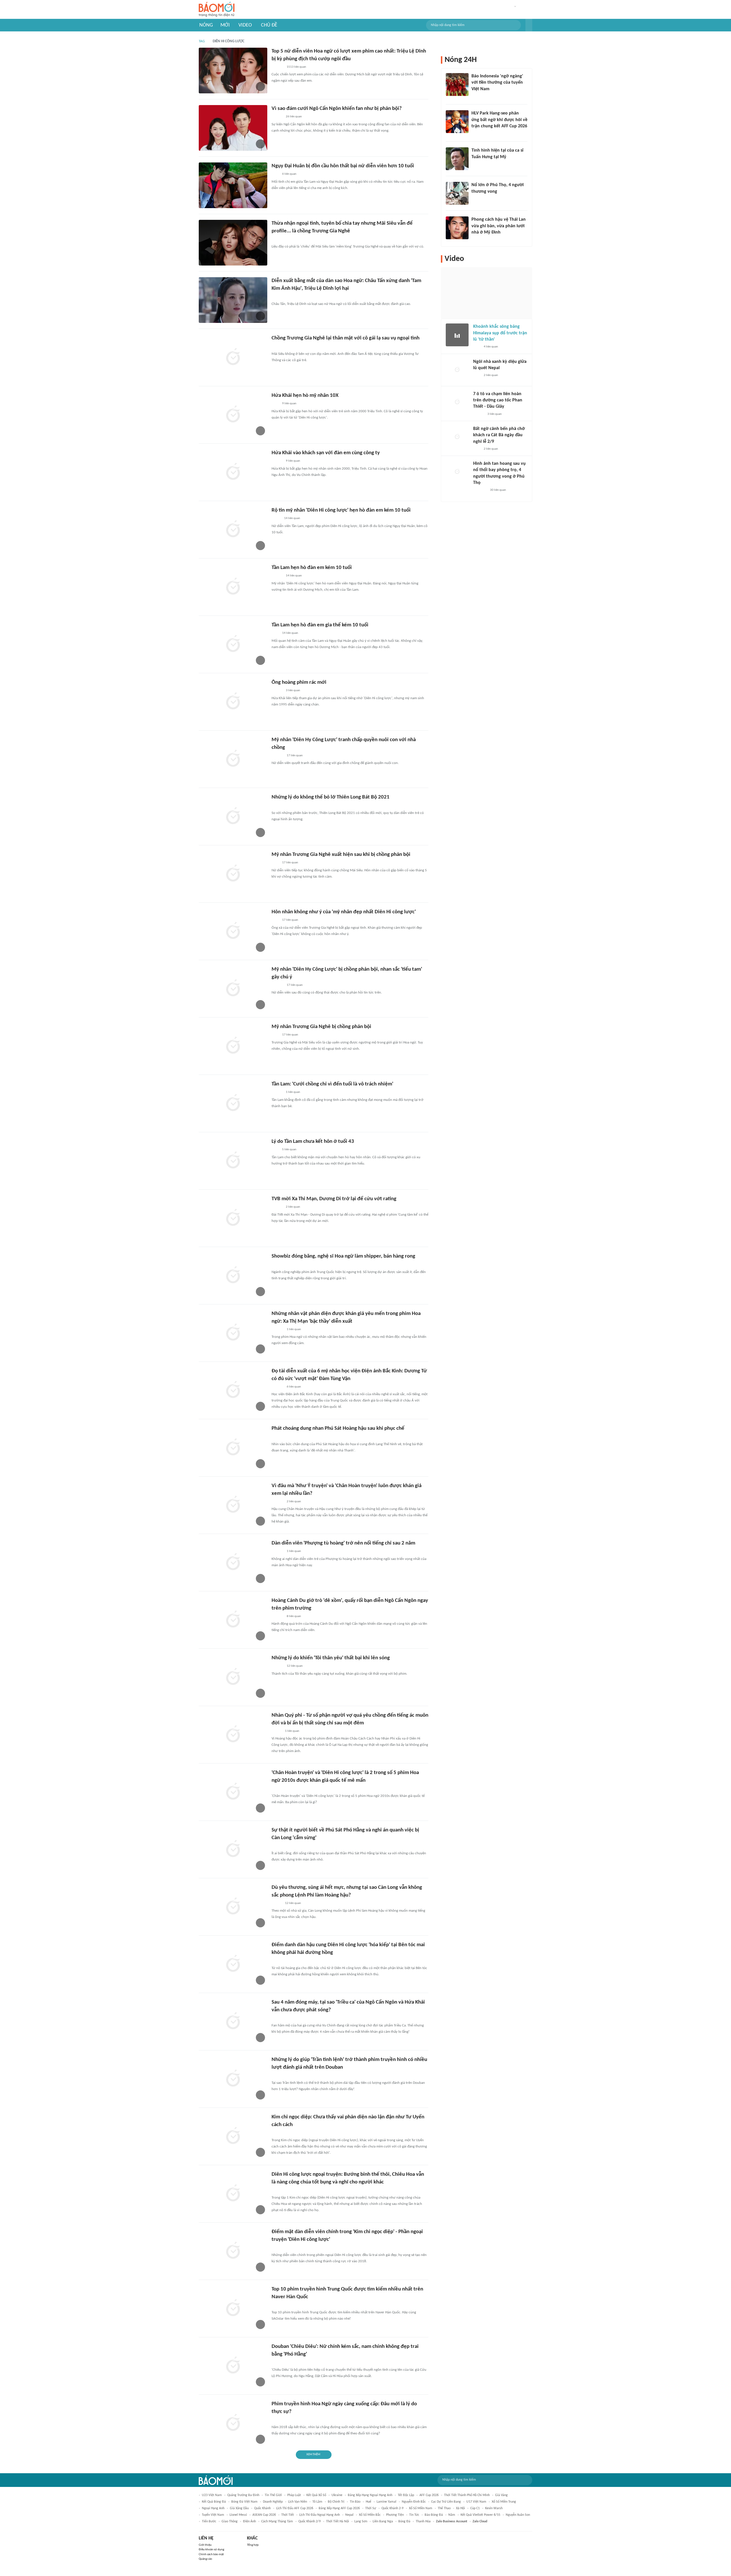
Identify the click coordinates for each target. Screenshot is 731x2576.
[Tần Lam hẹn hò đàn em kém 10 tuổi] (233, 587)
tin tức (414, 2515)
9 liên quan (289, 404)
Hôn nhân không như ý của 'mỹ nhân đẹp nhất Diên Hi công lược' (344, 912)
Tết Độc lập (406, 2495)
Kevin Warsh (494, 2508)
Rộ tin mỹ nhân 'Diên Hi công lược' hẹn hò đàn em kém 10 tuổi (341, 510)
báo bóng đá (434, 2515)
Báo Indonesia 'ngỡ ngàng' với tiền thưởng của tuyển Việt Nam (497, 83)
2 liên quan (293, 1207)
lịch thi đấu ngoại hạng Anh (320, 2515)
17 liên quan (295, 756)
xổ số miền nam (421, 2508)
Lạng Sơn (361, 2521)
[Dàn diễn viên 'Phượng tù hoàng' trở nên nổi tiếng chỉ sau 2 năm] (233, 1563)
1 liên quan (293, 1092)
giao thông (230, 2521)
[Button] (529, 25)
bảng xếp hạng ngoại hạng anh (370, 2495)
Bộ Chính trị (336, 2502)
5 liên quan (289, 1150)
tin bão (355, 2502)
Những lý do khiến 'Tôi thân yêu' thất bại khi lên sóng (331, 1658)
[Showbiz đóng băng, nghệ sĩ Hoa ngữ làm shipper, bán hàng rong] (233, 1276)
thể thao (444, 2508)
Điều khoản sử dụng (211, 2550)
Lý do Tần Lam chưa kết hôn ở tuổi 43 (313, 1142)
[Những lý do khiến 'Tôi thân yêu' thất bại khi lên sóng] (233, 1677)
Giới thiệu (205, 2545)
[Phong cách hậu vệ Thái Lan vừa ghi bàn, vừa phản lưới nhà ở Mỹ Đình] (457, 228)
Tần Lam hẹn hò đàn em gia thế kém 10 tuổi (320, 625)
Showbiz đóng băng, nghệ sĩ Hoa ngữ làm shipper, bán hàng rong (343, 1256)
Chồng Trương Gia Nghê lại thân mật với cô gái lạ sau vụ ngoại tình (346, 338)
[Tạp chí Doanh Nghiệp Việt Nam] (277, 1731)
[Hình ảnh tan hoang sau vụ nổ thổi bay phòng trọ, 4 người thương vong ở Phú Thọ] (457, 472)
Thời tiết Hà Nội (338, 2521)
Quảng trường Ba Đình (243, 2495)
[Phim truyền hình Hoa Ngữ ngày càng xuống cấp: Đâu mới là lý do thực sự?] (233, 2423)
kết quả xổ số (316, 2495)
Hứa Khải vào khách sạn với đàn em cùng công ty (326, 453)
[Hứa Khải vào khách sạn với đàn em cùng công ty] (233, 472)
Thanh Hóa (423, 2521)
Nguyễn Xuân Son (518, 2515)
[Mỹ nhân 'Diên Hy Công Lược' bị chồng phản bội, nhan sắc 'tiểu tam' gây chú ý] (233, 989)
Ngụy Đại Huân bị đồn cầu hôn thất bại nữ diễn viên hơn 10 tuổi (343, 166)
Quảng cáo (205, 2559)
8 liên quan (294, 1616)
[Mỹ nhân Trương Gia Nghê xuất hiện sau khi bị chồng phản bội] (233, 874)
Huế (368, 2502)
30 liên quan (498, 490)
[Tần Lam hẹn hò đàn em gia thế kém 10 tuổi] (233, 644)
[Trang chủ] (217, 10)
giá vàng (501, 2495)
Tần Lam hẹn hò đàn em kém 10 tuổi (312, 568)
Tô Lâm (317, 2502)
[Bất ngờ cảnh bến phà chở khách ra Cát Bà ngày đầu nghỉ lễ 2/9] (457, 437)
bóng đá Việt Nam (244, 2502)
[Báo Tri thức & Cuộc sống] (278, 1437)
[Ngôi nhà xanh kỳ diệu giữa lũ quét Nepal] (457, 370)
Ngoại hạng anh (213, 2508)
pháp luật (294, 2495)
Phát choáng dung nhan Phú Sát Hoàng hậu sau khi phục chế (338, 1428)
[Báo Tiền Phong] (277, 117)
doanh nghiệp (273, 2502)
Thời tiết (288, 2515)
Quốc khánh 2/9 (310, 2521)
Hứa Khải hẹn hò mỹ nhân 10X (305, 396)
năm (452, 2515)
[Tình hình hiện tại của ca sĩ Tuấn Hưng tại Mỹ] (457, 159)
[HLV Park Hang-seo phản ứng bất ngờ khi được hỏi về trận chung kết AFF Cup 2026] (457, 122)
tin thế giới (273, 2495)
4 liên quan (491, 347)
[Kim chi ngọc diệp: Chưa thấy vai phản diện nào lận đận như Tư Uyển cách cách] (233, 2136)
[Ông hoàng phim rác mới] (233, 702)
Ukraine (337, 2495)
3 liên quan (293, 690)
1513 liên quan (296, 67)
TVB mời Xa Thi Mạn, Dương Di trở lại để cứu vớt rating (334, 1199)
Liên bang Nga (383, 2521)
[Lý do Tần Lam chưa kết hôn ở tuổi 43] (233, 1161)
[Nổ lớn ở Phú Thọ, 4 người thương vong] (457, 193)
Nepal (349, 2515)
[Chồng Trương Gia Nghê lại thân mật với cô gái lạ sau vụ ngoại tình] (233, 357)
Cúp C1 (475, 2508)
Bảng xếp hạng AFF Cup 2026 (339, 2508)
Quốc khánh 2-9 (392, 2508)
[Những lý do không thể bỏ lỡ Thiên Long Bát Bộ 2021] (233, 817)
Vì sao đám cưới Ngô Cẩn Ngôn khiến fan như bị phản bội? (337, 109)
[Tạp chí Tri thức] (275, 174)
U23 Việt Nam (212, 2495)
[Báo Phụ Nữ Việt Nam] (280, 806)
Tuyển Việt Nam (213, 2515)
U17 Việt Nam (476, 2502)
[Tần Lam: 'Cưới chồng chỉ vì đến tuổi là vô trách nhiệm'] (233, 1103)
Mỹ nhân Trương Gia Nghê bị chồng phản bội (321, 1027)
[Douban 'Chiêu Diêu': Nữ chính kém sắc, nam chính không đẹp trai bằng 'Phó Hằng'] (233, 2366)
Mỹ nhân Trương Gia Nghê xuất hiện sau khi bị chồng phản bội (341, 855)
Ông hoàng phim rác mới (299, 682)
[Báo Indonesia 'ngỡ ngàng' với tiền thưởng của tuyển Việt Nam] (457, 85)
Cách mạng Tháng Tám (277, 2521)
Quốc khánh (262, 2508)
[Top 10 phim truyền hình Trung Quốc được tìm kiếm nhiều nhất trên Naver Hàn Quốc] (233, 2308)
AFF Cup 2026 (429, 2495)
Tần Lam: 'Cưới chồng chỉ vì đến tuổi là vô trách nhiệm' (332, 1084)
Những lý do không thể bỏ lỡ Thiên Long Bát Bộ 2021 (331, 797)
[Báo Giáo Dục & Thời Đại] (475, 96)
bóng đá (404, 2521)
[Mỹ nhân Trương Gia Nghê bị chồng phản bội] (233, 1046)
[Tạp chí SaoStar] (277, 67)
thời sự (371, 2508)
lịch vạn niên (298, 2502)
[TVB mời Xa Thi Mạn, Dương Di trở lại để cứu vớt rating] (233, 1218)
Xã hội (460, 2508)
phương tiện (395, 2515)
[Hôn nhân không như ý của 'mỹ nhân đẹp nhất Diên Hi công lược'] (233, 931)
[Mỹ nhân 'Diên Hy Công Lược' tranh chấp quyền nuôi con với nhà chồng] (233, 759)
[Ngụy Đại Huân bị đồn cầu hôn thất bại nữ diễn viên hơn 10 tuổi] (233, 185)
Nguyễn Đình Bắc (414, 2502)
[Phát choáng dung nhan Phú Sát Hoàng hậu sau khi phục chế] (233, 1448)
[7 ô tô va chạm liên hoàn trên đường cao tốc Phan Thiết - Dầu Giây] (457, 402)
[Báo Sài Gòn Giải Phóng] (479, 414)
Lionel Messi (238, 2515)
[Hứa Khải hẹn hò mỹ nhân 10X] (233, 415)
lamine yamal (386, 2502)
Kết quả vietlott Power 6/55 (480, 2515)
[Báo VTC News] (478, 199)
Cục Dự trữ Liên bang (446, 2502)
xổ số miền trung (504, 2502)
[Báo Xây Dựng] (478, 134)
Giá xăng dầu (239, 2508)
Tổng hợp (253, 2545)
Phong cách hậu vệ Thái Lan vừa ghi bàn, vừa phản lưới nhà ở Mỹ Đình (499, 226)
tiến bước (209, 2521)
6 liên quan (289, 174)
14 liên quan (292, 518)
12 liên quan (295, 1666)
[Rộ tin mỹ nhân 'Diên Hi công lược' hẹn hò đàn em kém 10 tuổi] (233, 530)
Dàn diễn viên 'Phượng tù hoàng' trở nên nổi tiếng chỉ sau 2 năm (343, 1543)
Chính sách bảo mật (211, 2554)
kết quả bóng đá (214, 2502)
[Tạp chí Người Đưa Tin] (276, 519)
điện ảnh (249, 2521)
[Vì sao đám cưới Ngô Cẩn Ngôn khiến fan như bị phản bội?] (233, 128)
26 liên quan (294, 117)
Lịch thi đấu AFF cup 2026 (295, 2508)
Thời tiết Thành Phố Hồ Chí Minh (467, 2495)
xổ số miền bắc (370, 2515)
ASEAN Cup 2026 (264, 2515)
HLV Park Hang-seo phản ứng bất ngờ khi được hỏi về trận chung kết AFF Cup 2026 (499, 120)
